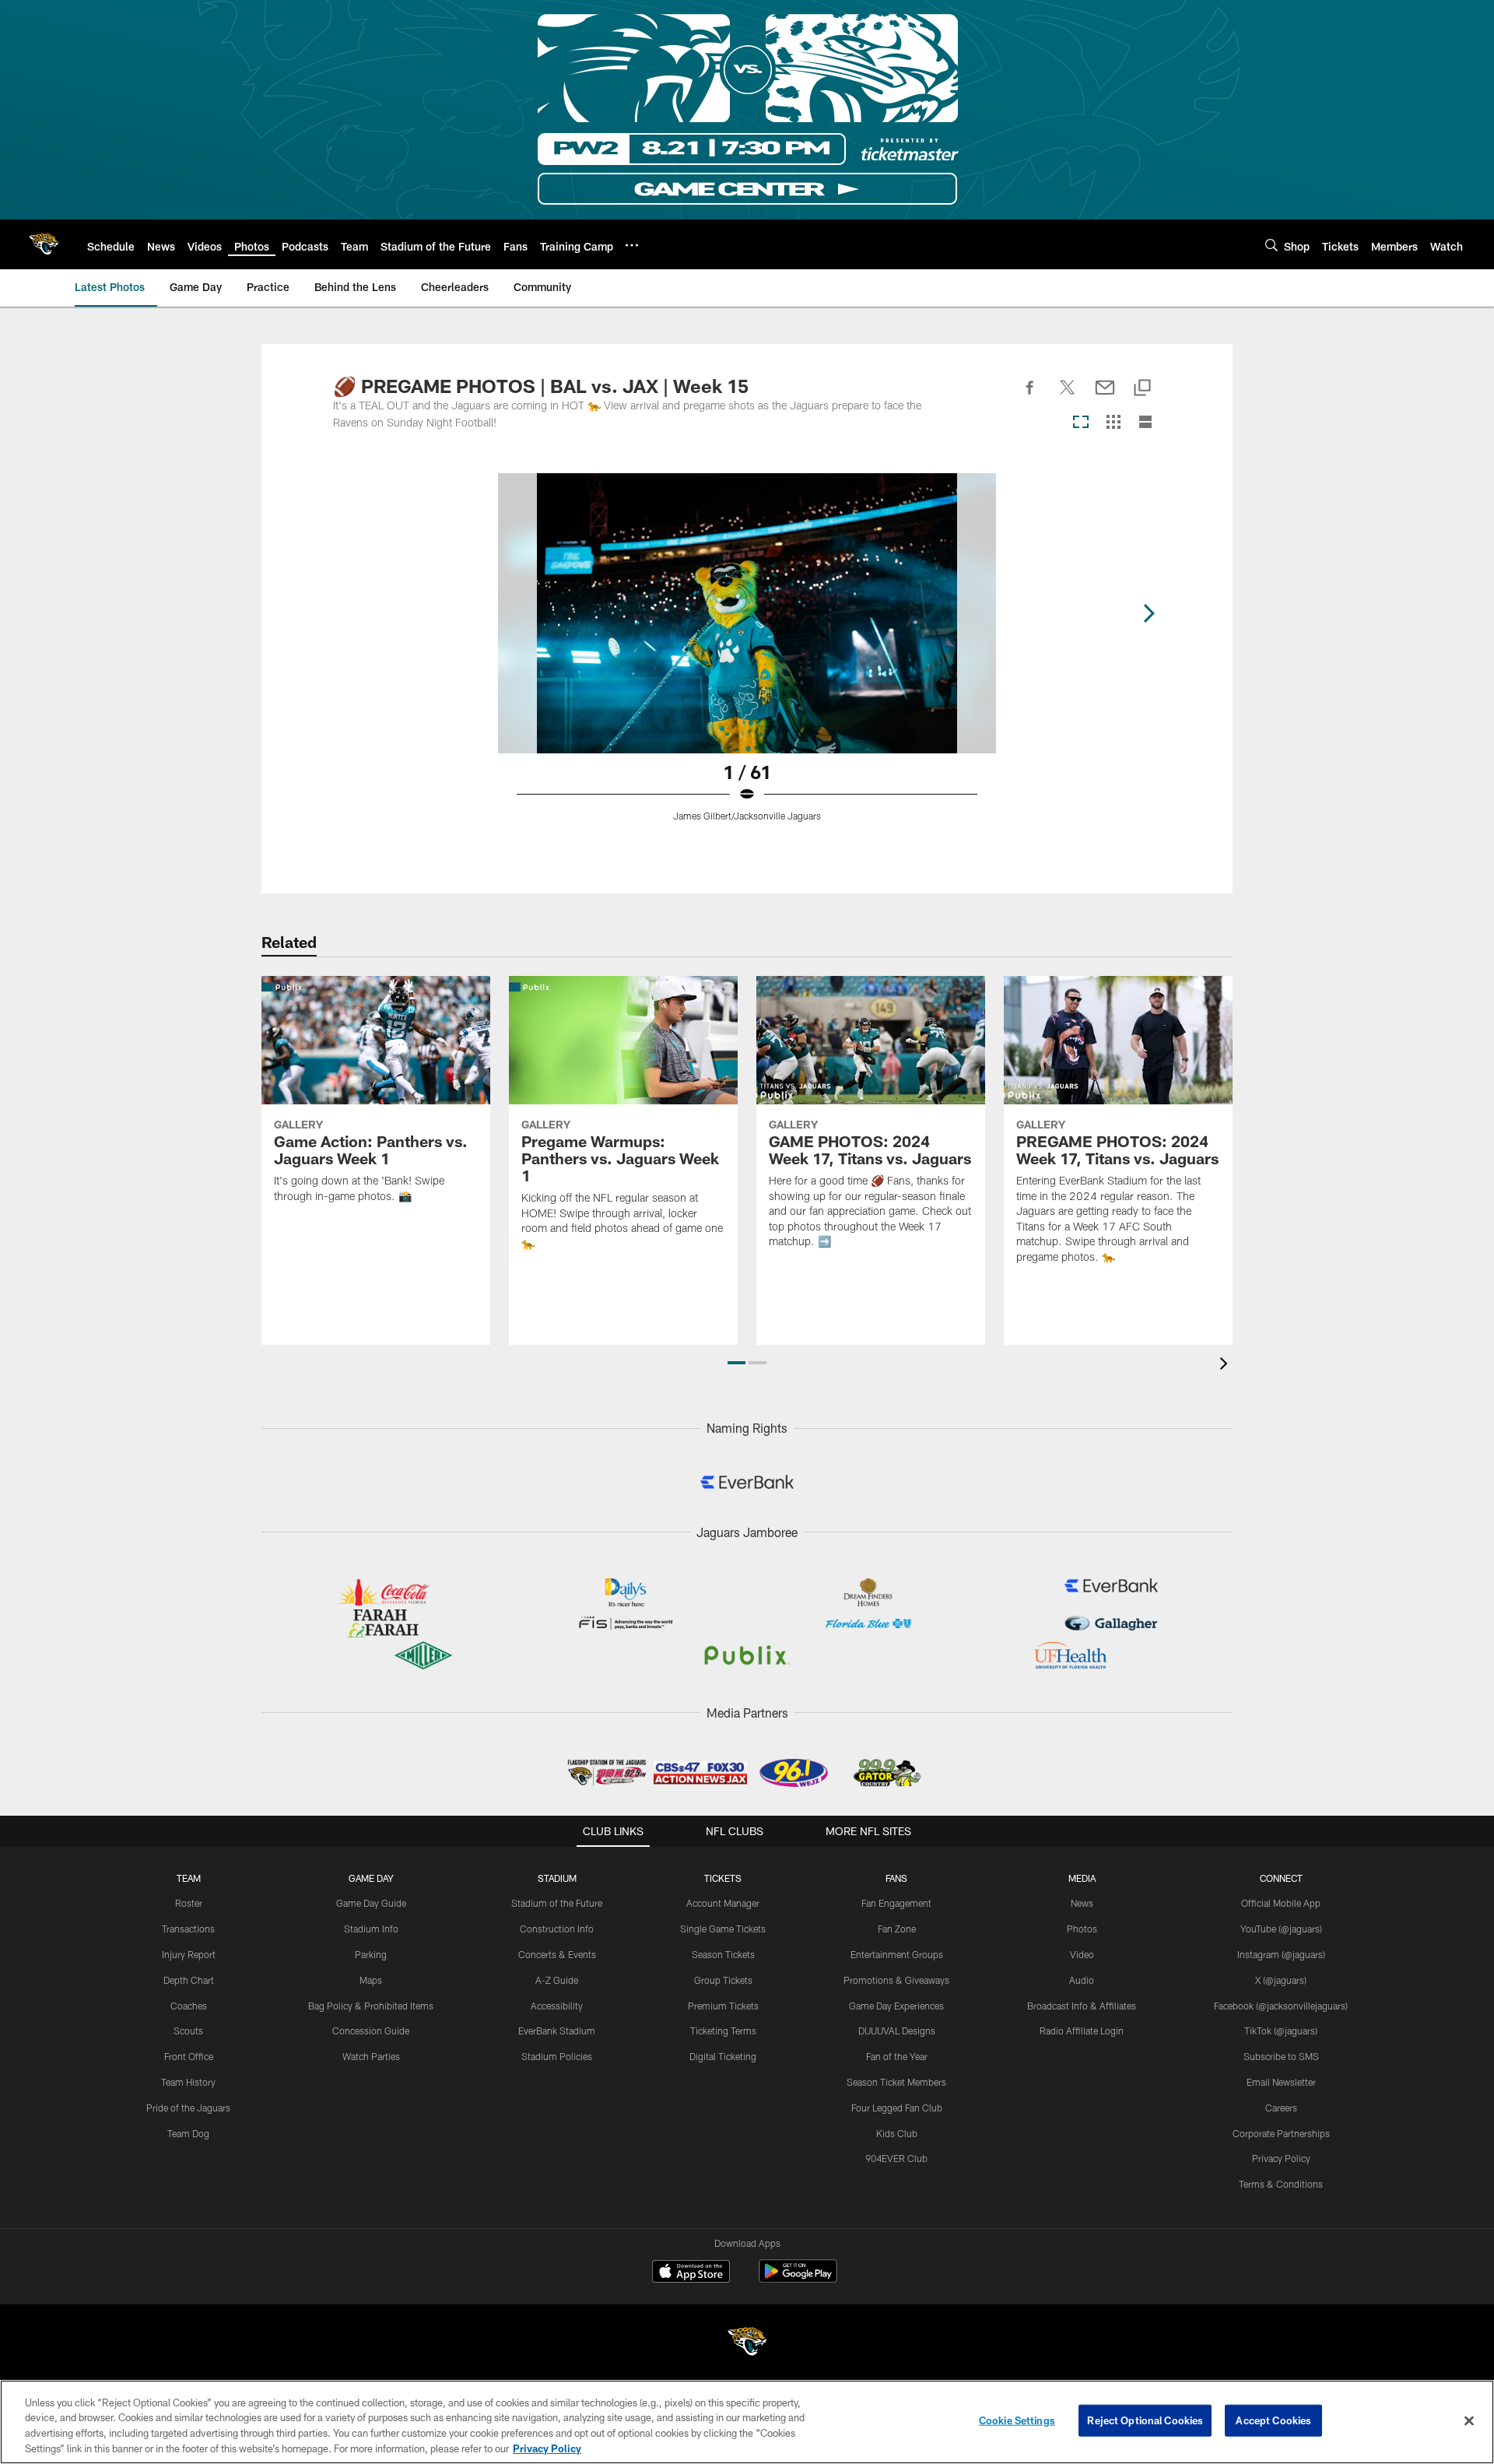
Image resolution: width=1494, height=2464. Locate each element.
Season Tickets (723, 1954)
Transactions (188, 1929)
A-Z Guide (557, 1980)
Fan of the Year (897, 2056)
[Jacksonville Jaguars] (747, 2344)
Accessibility (557, 2006)
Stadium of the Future (557, 1903)
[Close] (1469, 2420)
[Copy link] (1142, 389)
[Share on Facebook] (1030, 396)
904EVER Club (896, 2158)
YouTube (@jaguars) (1281, 1929)
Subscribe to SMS (1281, 2056)
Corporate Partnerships (1281, 2133)
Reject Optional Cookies (1145, 2420)
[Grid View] (1113, 423)
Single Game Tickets (723, 1929)
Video (1082, 1954)
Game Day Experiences (896, 2006)
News (1082, 1903)
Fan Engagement (896, 1903)
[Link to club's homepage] (44, 244)
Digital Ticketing (723, 2056)
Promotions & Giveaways (896, 1980)
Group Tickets (723, 1980)
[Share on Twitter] (1068, 396)
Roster (189, 1903)
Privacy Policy (1281, 2158)
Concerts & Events (557, 1954)
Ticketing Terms (723, 2031)
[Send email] (1105, 396)
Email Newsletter (1281, 2082)
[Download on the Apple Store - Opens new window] (691, 2273)
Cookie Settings (1017, 2420)
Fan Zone (897, 1929)
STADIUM (557, 1878)
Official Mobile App (1281, 1903)
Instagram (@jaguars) (1281, 1954)
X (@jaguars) (1281, 1980)
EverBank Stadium (557, 2031)
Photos (1082, 1929)
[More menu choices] (632, 245)
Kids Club (897, 2133)
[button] (736, 1363)
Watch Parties (371, 2056)
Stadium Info (371, 1929)
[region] (747, 2422)
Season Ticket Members (896, 2082)
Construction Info (557, 1929)
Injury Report (189, 1954)
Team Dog (188, 2133)
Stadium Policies (557, 2056)
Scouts (188, 2031)
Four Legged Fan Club (897, 2108)
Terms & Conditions (1281, 2184)
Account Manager (723, 1903)
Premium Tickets (723, 2006)
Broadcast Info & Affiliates (1082, 2006)
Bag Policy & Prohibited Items (371, 2006)
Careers (1281, 2108)
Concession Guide (371, 2031)
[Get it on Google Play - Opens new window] (798, 2279)
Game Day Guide (371, 1903)
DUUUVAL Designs (897, 2031)
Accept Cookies (1273, 2420)
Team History (188, 2082)
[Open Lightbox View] (747, 657)
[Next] (1149, 613)
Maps (371, 1980)
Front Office (189, 2056)
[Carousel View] (1081, 423)
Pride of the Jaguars (188, 2108)
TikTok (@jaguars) (1281, 2031)
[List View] (1145, 423)
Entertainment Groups (897, 1954)
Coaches (189, 2006)
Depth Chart (189, 1980)
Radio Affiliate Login (1082, 2031)
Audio (1082, 1980)
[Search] (1271, 245)
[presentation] (1226, 1365)
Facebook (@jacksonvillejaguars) (1281, 2006)
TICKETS (723, 1878)
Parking (371, 1954)
